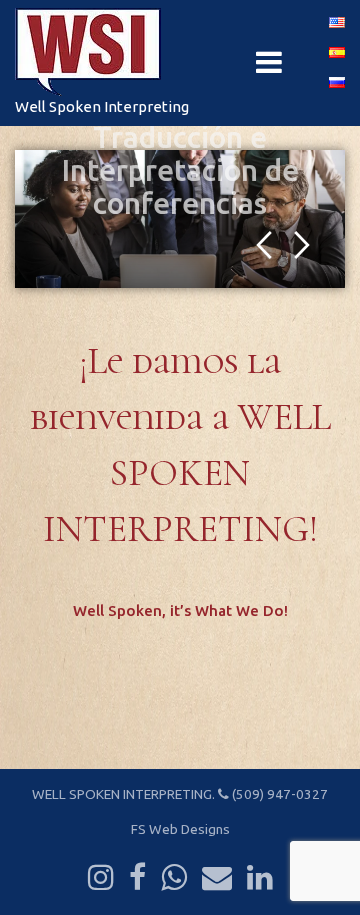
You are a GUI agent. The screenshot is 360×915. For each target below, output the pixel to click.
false (263, 245)
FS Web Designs (180, 829)
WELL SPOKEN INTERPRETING (122, 794)
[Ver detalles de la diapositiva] (180, 219)
